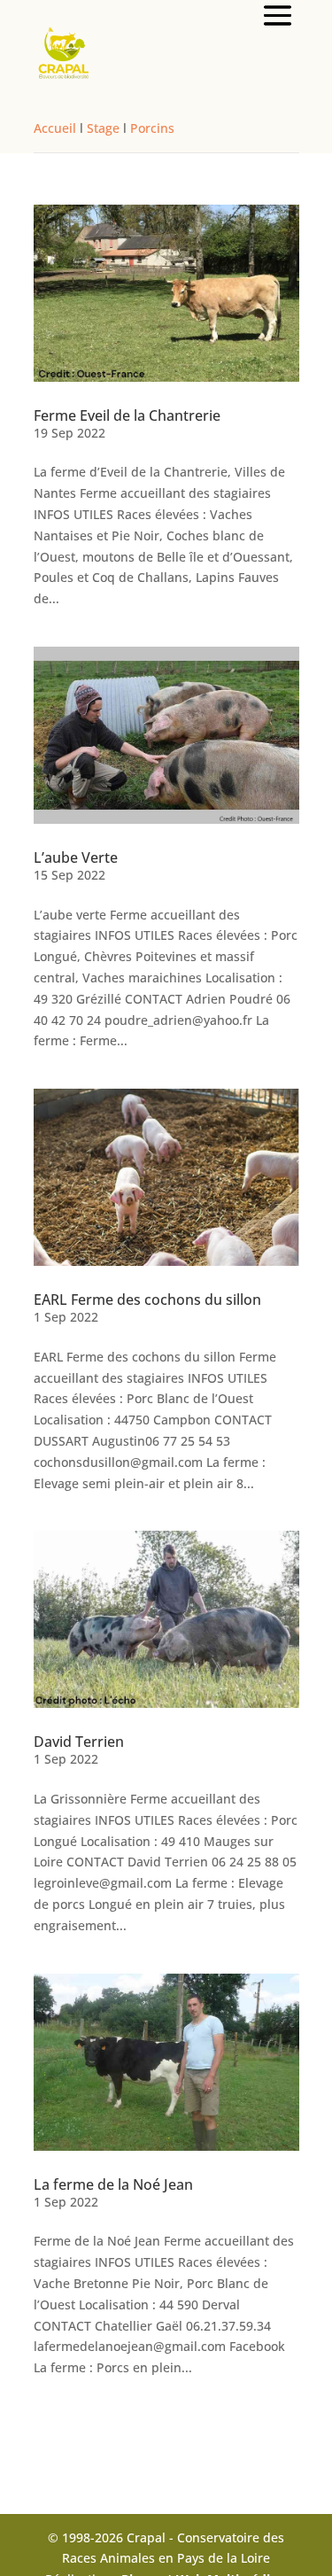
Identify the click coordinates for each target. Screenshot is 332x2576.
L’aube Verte (76, 857)
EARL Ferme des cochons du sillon (147, 1300)
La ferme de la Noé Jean (113, 2184)
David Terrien (79, 1742)
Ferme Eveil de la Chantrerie (127, 415)
